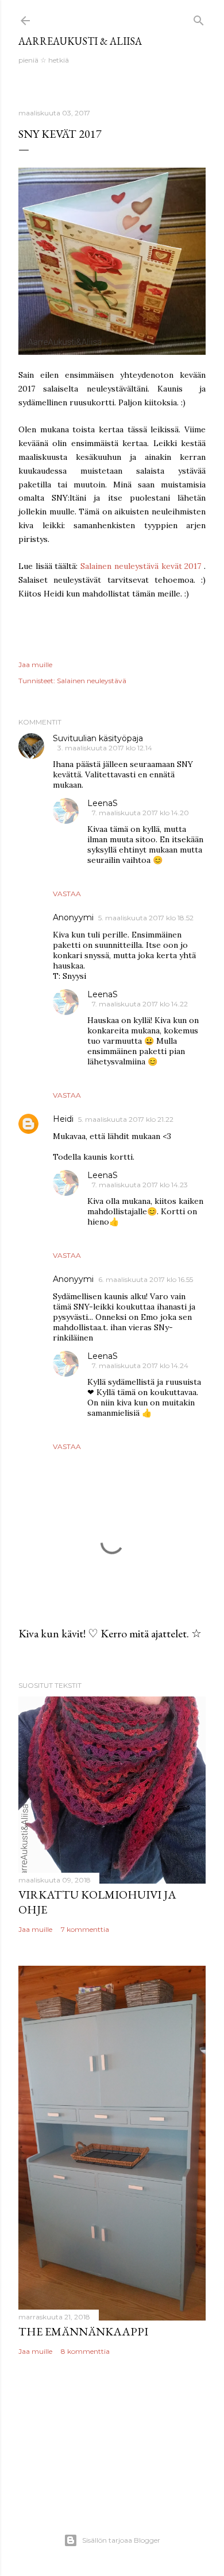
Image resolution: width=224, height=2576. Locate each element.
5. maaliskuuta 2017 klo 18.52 (146, 918)
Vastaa (67, 894)
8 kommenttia (85, 2351)
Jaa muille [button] (35, 665)
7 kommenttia (85, 1929)
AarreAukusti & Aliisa (80, 41)
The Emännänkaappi (83, 2331)
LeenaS (103, 803)
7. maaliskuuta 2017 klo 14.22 (140, 1004)
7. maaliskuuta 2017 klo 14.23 (140, 1185)
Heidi (63, 1119)
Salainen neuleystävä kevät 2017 (141, 566)
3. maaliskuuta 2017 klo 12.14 (105, 748)
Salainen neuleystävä (92, 681)
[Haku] (199, 18)
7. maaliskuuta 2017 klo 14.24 (140, 1366)
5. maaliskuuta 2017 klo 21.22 (126, 1119)
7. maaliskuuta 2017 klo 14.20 (140, 813)
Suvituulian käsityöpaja (98, 738)
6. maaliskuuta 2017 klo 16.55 (146, 1279)
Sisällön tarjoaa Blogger (121, 2540)
